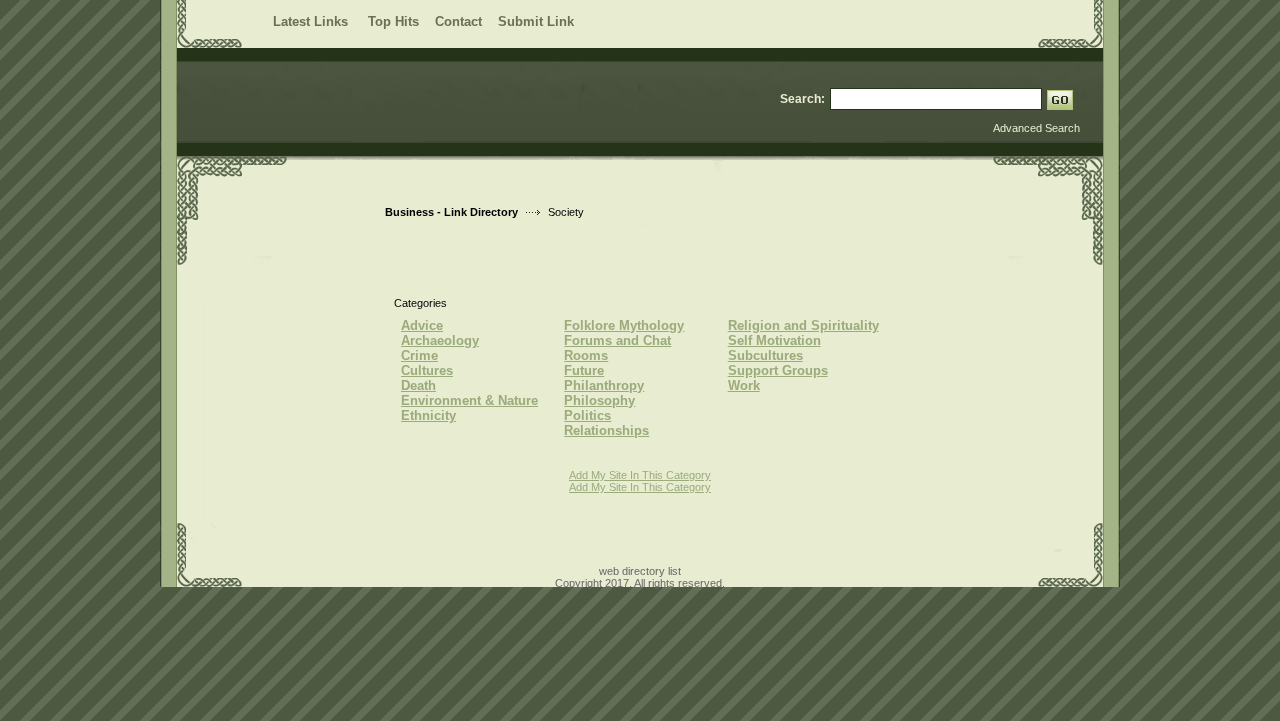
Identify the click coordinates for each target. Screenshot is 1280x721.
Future (584, 370)
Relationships (606, 430)
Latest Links (312, 21)
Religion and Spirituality (803, 325)
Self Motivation (774, 340)
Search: (802, 99)
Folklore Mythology (624, 325)
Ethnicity (428, 415)
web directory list (640, 571)
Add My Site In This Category (640, 475)
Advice (422, 325)
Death (418, 385)
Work (744, 385)
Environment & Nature (469, 400)
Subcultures (765, 355)
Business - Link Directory (451, 212)
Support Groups (778, 370)
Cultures (427, 370)
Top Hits (393, 21)
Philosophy (599, 400)
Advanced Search (1036, 128)
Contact (458, 21)
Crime (419, 355)
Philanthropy (604, 385)
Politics (587, 415)
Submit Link (536, 21)
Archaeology (440, 340)
